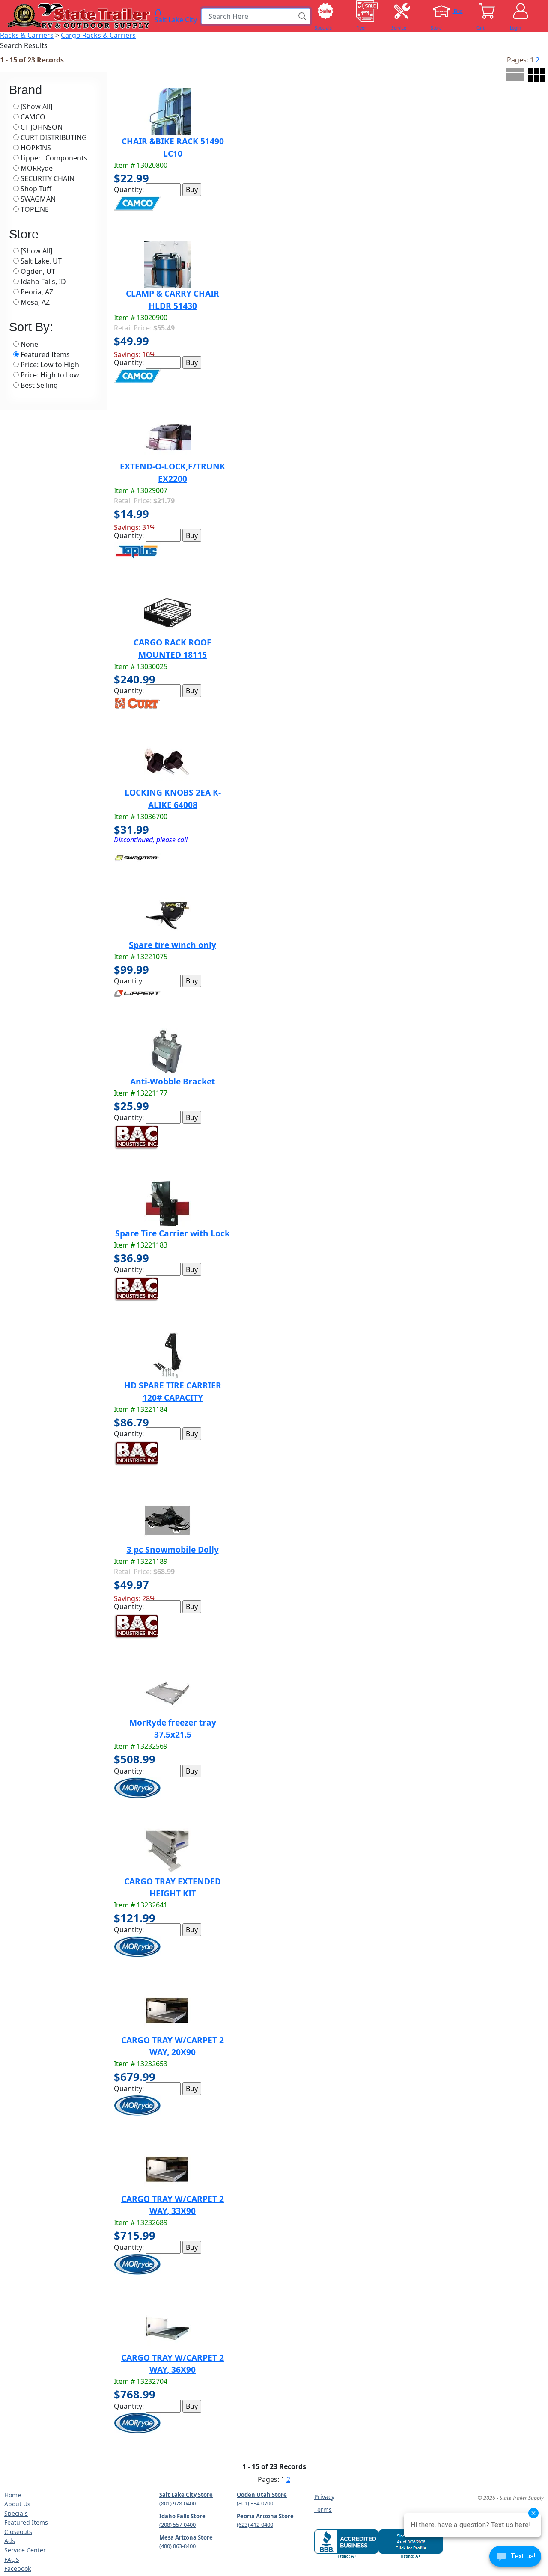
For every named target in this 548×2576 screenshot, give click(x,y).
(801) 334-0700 (255, 2503)
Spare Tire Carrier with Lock (173, 1233)
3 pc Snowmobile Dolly (173, 1549)
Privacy (324, 2497)
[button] (303, 16)
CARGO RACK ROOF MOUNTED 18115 (173, 648)
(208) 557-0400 (177, 2525)
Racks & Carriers (27, 35)
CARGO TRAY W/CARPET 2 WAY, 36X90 (173, 2364)
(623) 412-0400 (255, 2525)
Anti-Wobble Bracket (173, 1081)
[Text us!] (515, 2558)
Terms (323, 2509)
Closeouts (18, 2532)
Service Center (25, 2550)
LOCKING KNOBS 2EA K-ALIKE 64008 (173, 799)
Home (13, 2495)
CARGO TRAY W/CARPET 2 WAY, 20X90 (173, 2046)
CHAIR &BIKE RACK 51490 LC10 (173, 147)
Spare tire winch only (173, 945)
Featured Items (26, 2522)
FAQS (12, 2560)
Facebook (18, 2569)
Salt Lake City (176, 19)
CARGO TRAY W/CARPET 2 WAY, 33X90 (173, 2205)
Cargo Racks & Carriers (98, 35)
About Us (17, 2504)
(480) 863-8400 (177, 2546)
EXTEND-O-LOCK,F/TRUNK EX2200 (173, 472)
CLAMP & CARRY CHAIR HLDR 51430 (173, 300)
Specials (16, 2513)
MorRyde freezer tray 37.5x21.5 (173, 1729)
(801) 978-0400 (177, 2503)
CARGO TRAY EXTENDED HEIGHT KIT (173, 1887)
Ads (10, 2541)
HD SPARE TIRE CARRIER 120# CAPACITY (173, 1391)
